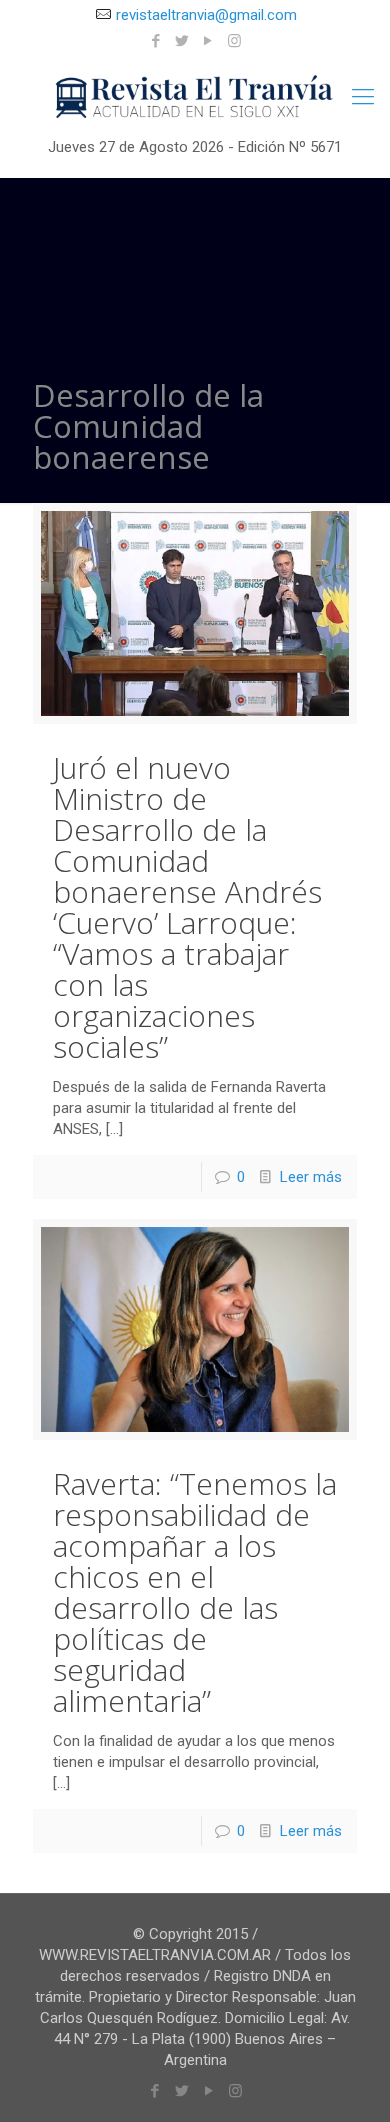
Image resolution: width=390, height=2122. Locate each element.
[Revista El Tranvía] (195, 97)
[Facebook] (156, 41)
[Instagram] (234, 41)
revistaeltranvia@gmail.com (206, 15)
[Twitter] (182, 41)
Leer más (311, 1177)
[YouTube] (208, 41)
